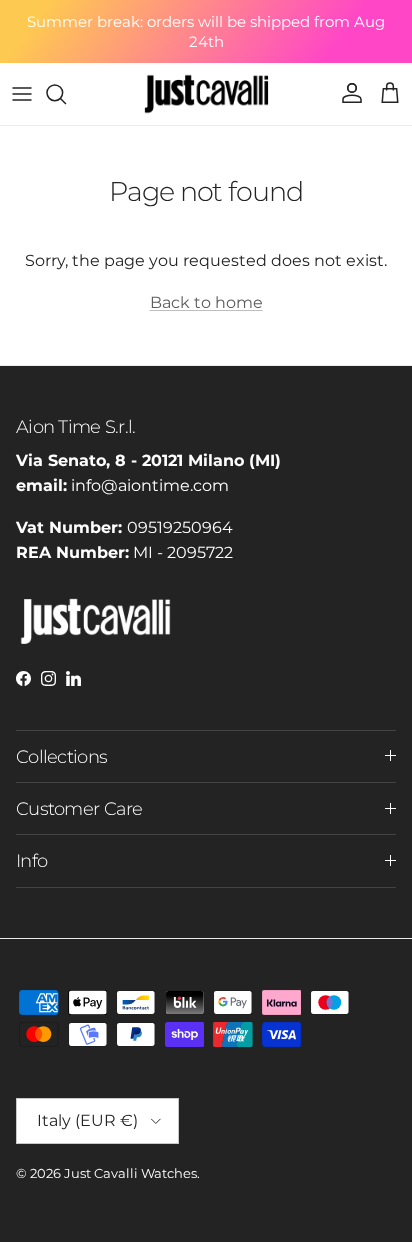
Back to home (206, 302)
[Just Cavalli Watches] (206, 94)
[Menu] (22, 94)
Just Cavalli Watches (130, 1173)
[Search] (66, 94)
